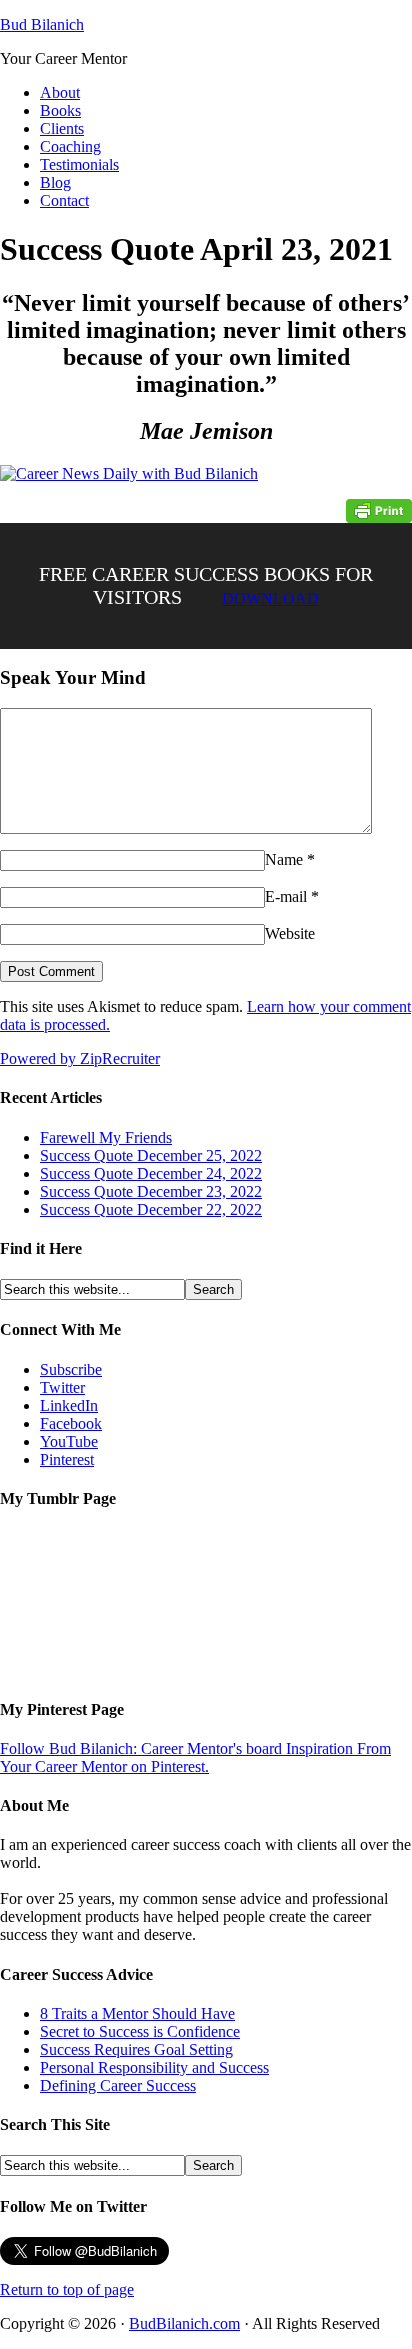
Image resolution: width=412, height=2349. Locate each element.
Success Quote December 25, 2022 (151, 1155)
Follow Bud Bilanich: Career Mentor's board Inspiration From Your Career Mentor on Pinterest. (195, 1757)
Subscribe (71, 1369)
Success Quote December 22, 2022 (151, 1209)
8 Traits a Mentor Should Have (137, 2013)
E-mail (286, 896)
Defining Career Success (118, 2085)
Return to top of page (67, 2289)
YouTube (69, 1441)
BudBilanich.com (184, 2323)
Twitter (62, 1387)
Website (290, 933)
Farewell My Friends (106, 1137)
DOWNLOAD (270, 598)
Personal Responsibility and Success (154, 2067)
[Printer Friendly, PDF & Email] (379, 509)
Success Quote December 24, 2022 (151, 1173)
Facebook (71, 1423)
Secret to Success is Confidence (140, 2031)
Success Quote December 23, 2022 (151, 1191)
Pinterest (67, 1459)
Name (284, 859)
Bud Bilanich (42, 24)
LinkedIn (69, 1405)
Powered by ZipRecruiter (80, 1058)
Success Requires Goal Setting (136, 2049)
